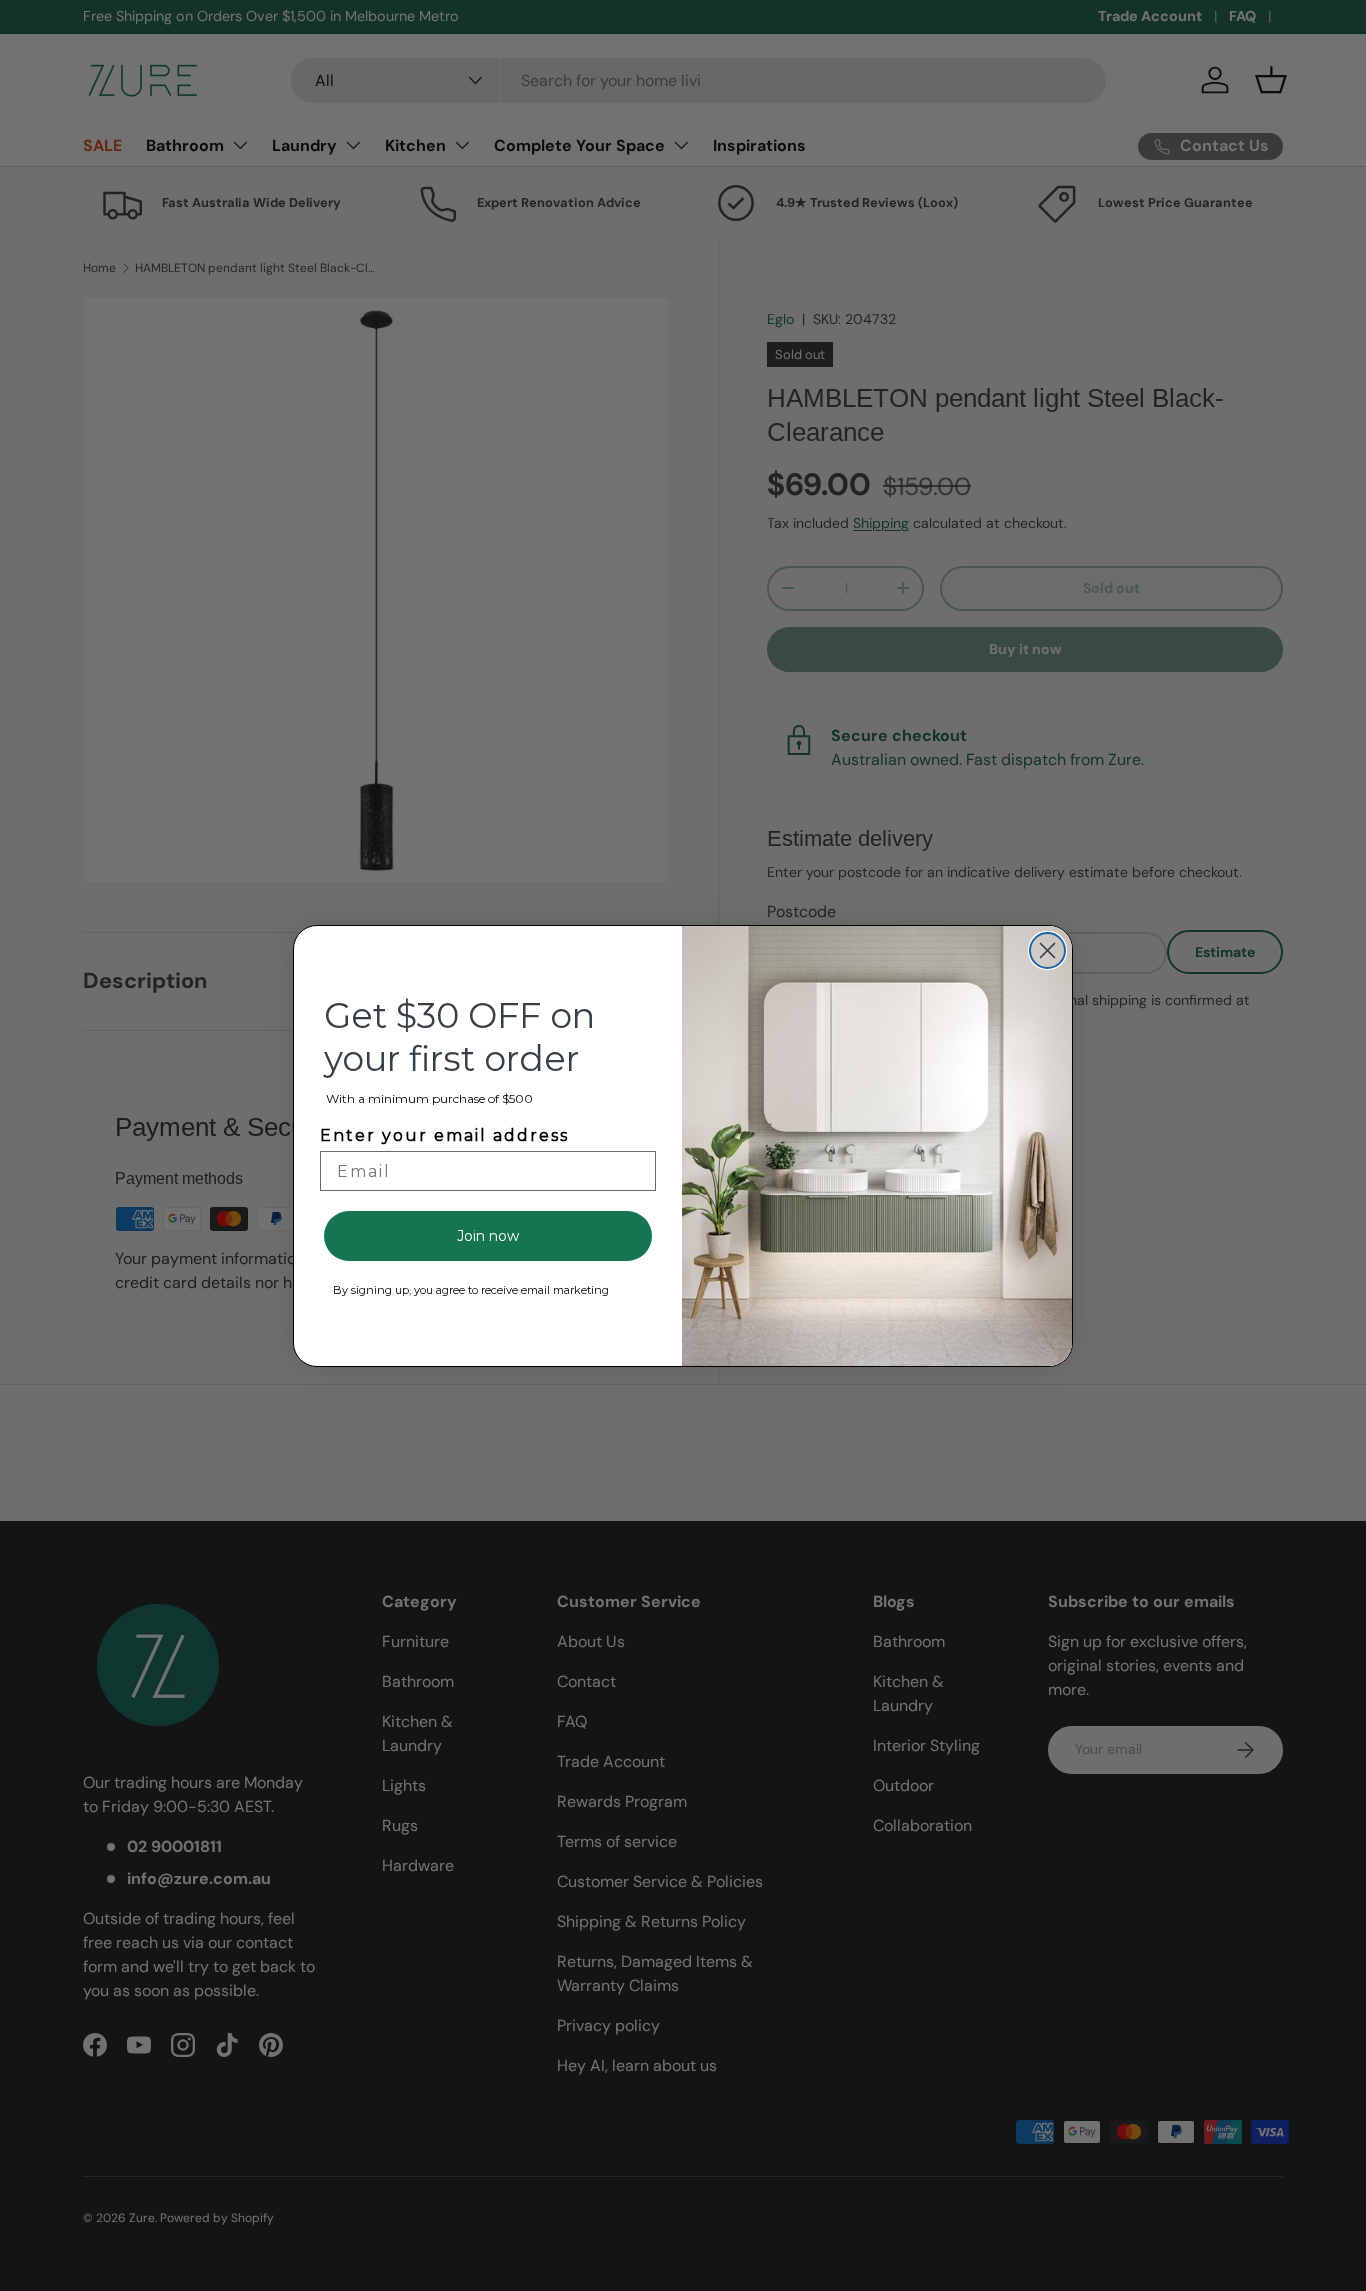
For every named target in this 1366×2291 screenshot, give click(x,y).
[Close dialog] (1047, 950)
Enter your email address (444, 1135)
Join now (488, 1236)
